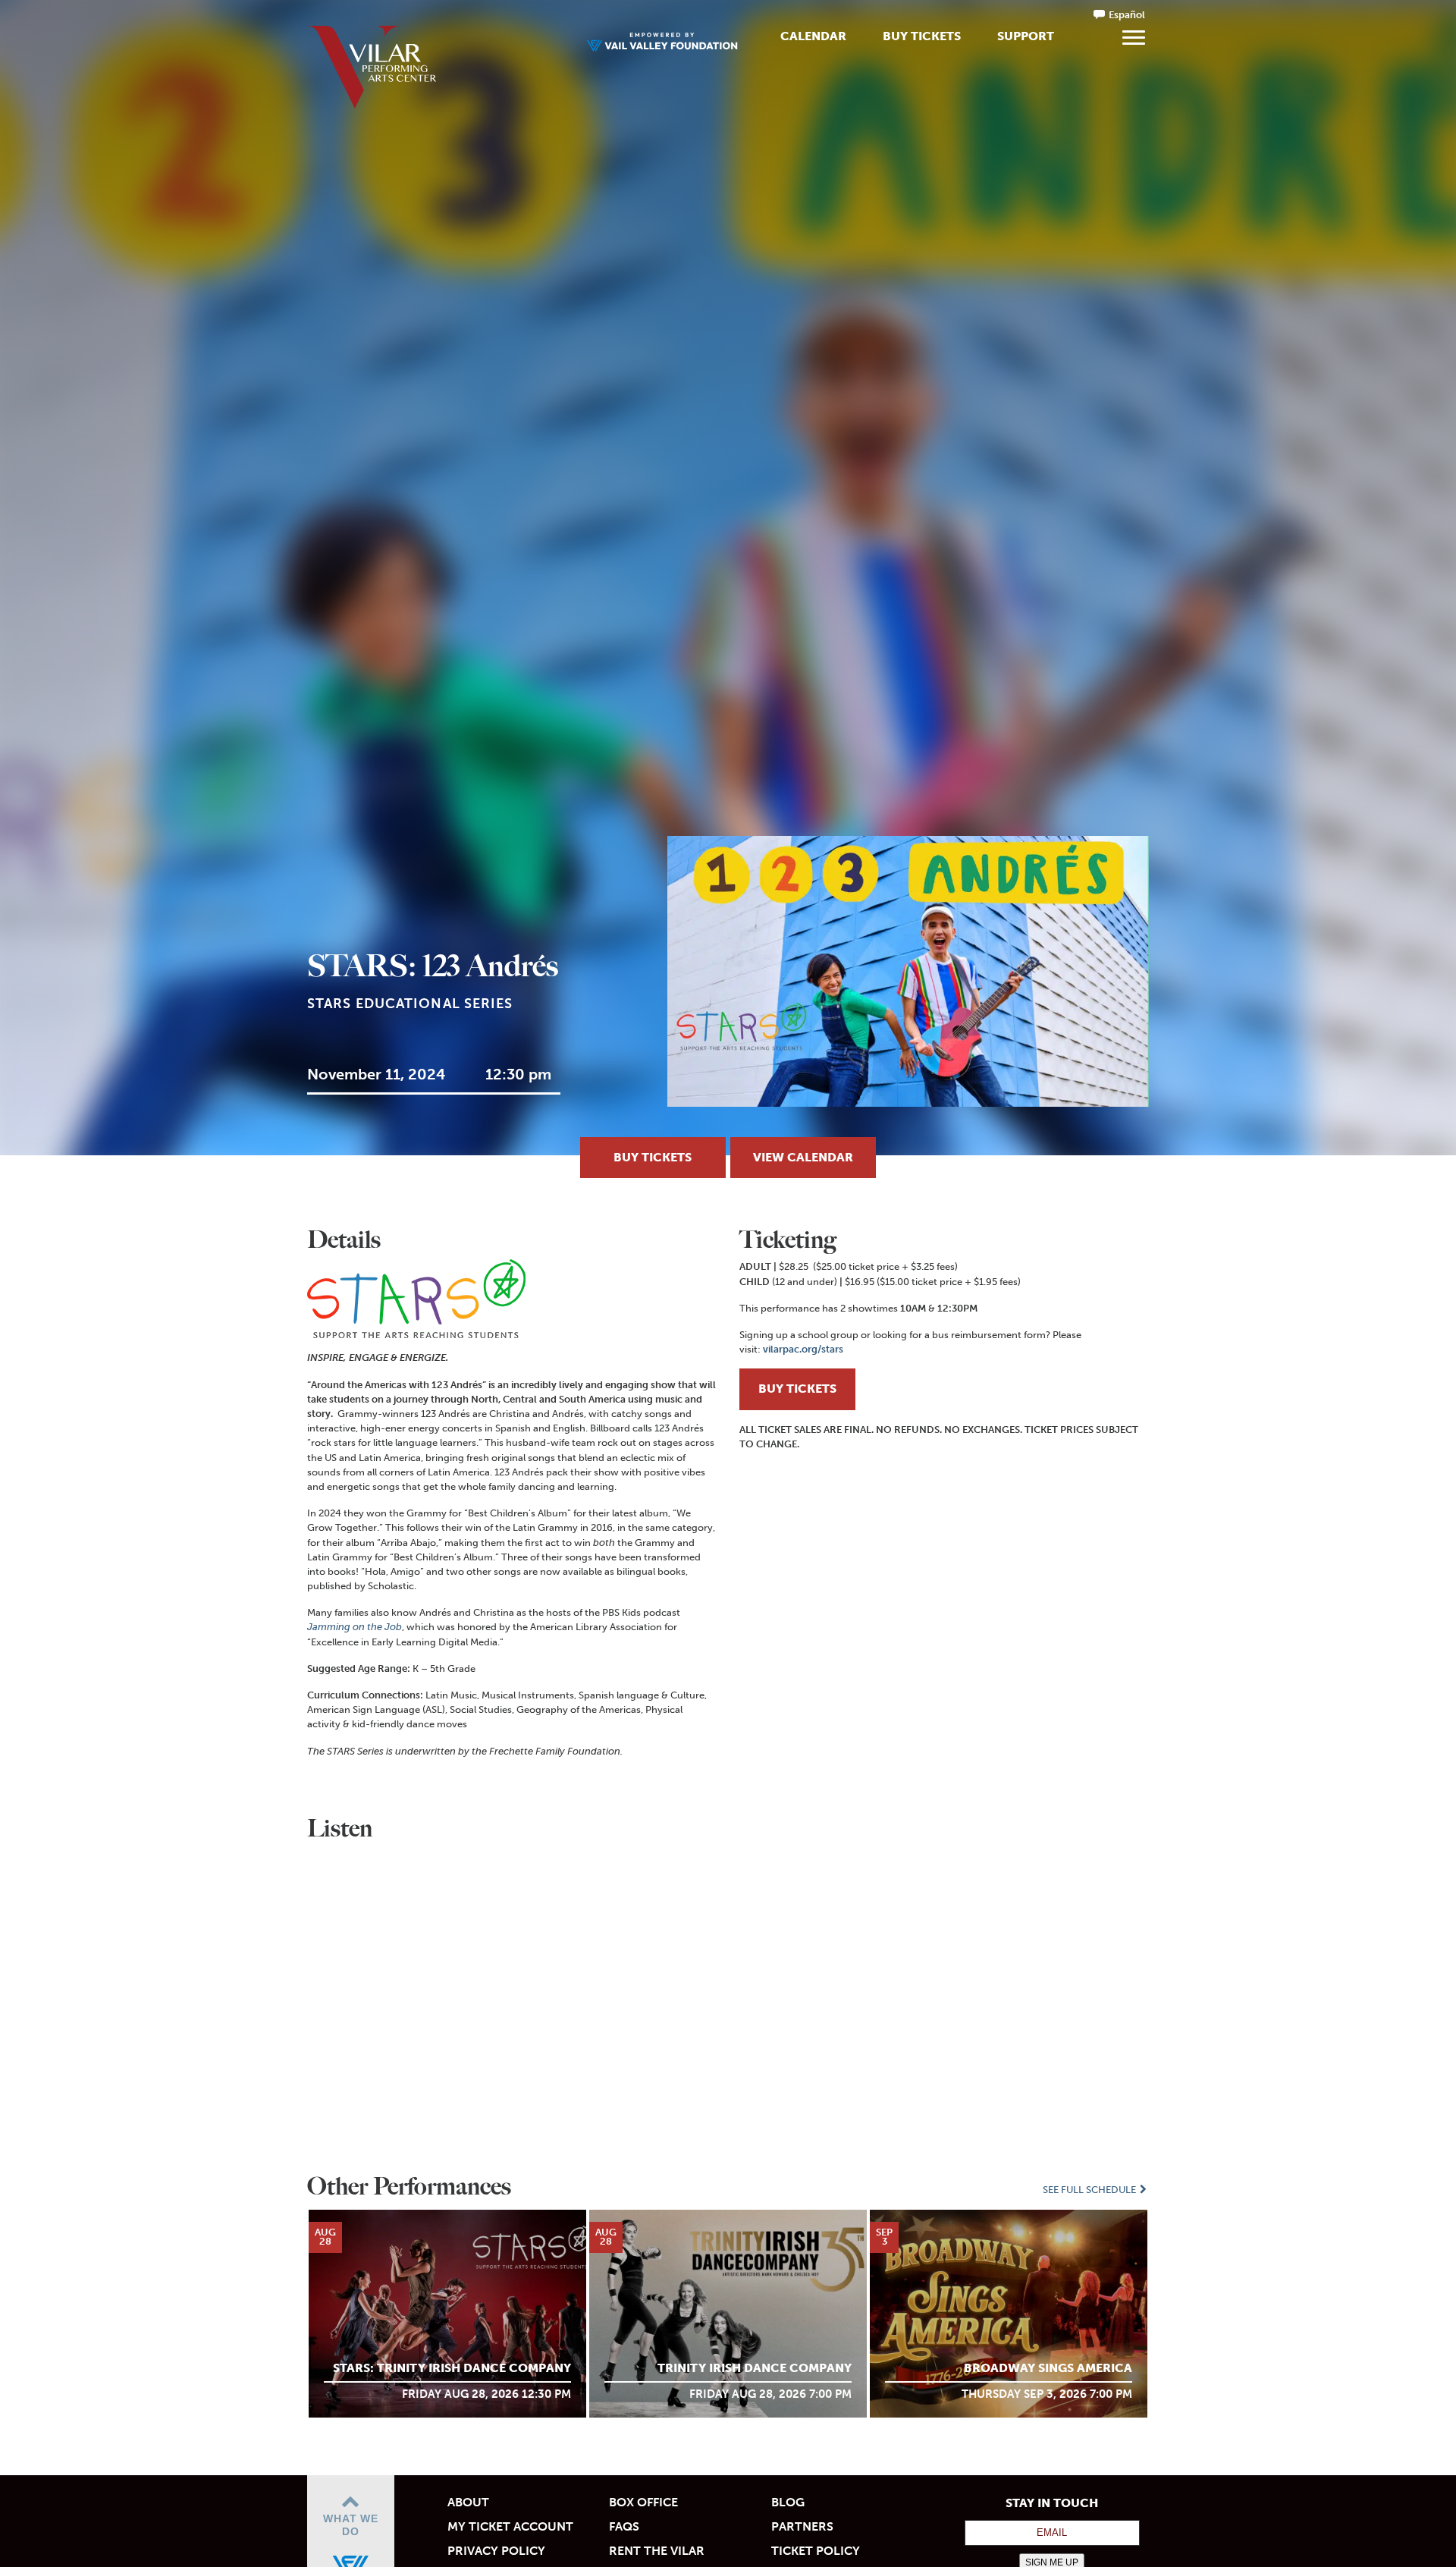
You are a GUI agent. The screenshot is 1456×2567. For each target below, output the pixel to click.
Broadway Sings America (1048, 2368)
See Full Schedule (1090, 2190)
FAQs (624, 2526)
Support (1026, 36)
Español (1127, 15)
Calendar (813, 36)
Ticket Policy (816, 2551)
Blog (788, 2502)
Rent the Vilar (657, 2551)
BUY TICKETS (797, 1389)
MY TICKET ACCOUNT (510, 2526)
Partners (802, 2526)
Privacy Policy (496, 2551)
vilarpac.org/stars (803, 1349)
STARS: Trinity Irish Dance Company (452, 2368)
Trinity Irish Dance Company (755, 2368)
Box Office (643, 2502)
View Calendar (803, 1157)
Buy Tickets (922, 36)
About (468, 2502)
